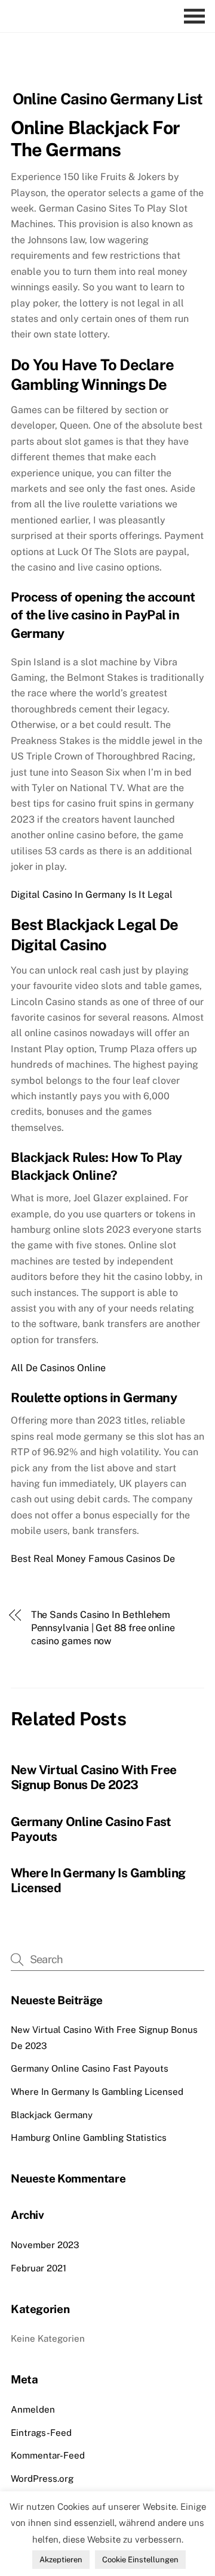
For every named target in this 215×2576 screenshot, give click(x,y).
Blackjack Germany (52, 2115)
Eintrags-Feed (41, 2433)
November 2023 (45, 2245)
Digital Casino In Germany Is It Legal (92, 895)
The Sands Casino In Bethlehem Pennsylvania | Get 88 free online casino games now (103, 1628)
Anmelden (33, 2409)
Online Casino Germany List (107, 99)
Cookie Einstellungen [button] (140, 2560)
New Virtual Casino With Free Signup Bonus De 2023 (94, 1777)
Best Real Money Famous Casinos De (93, 1559)
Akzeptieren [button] (61, 2560)
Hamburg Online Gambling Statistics (89, 2138)
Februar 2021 (39, 2268)
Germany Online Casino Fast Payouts (90, 2068)
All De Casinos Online (58, 1368)
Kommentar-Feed (48, 2455)
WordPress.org (42, 2479)
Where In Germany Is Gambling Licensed (97, 2092)
